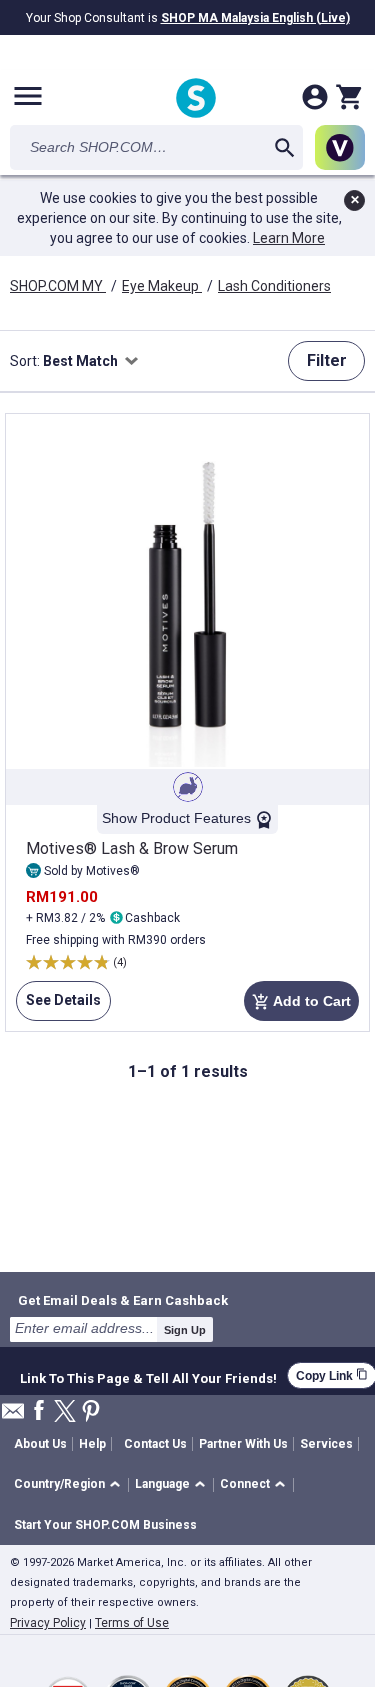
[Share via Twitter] (65, 1412)
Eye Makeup (162, 286)
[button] (70, 1485)
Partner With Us (243, 1444)
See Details (58, 1006)
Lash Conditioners (274, 286)
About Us (40, 1444)
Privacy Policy (48, 1623)
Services (326, 1444)
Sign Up (185, 1330)
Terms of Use (132, 1623)
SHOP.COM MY (58, 286)
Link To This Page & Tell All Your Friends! (148, 1376)
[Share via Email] (13, 1416)
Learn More (289, 238)
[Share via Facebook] (39, 1411)
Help (92, 1444)
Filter (327, 360)
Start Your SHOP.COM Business (105, 1525)
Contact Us (155, 1444)
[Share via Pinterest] (91, 1412)
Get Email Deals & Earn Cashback (123, 1300)
